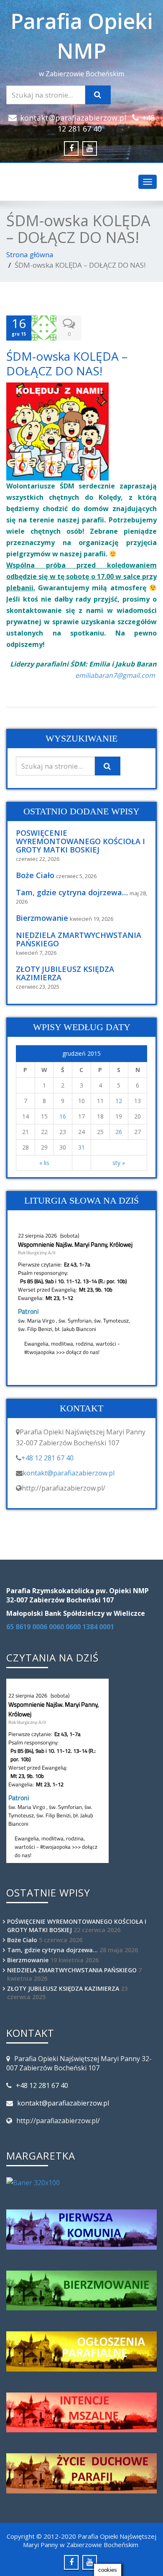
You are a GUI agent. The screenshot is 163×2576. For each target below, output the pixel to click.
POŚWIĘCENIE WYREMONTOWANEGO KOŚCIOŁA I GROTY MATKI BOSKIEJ (80, 841)
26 (119, 1132)
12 (119, 1101)
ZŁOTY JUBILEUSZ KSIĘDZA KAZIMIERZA (65, 973)
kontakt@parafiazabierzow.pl (73, 118)
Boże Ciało (35, 875)
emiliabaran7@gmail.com (115, 675)
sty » (119, 1163)
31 (81, 1147)
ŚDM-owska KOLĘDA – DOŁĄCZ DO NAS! (67, 363)
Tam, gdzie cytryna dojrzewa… (72, 892)
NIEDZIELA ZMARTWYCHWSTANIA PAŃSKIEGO (79, 939)
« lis (44, 1163)
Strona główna (30, 254)
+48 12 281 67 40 (47, 1458)
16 (63, 1116)
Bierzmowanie (42, 918)
